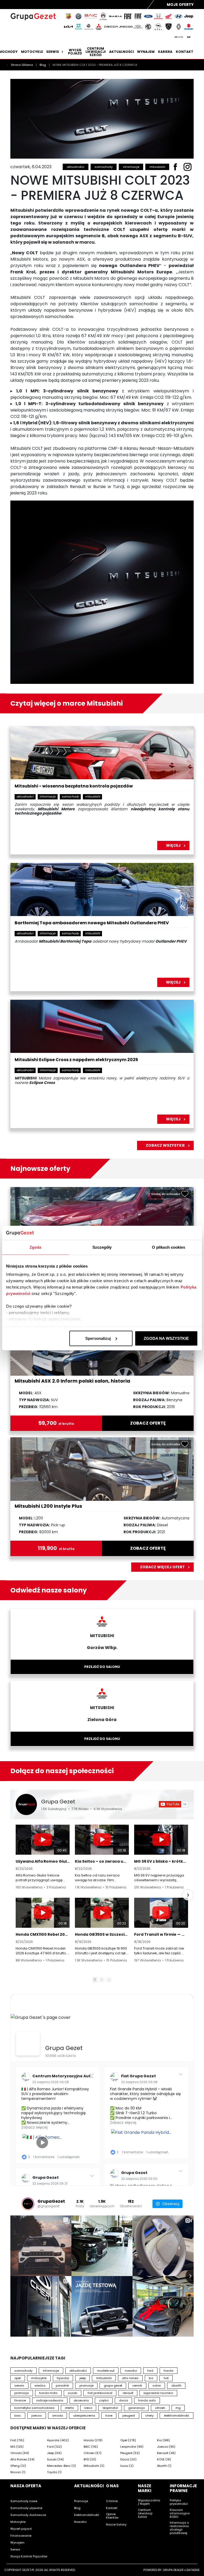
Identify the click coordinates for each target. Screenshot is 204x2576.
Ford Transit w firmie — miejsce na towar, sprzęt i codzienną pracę (161, 1934)
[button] (16, 1895)
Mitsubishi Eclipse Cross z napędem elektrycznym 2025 (76, 1060)
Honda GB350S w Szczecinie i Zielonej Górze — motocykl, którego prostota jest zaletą (102, 1934)
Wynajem (146, 52)
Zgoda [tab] (35, 1247)
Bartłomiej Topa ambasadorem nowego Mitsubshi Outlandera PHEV (92, 923)
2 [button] (102, 1980)
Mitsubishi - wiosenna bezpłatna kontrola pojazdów (74, 786)
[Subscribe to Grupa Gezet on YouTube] (174, 1804)
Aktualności (122, 52)
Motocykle (32, 52)
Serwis (53, 52)
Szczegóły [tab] (102, 1247)
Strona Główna (22, 65)
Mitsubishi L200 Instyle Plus (48, 1506)
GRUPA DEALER (173, 2570)
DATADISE (193, 2570)
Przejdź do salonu (102, 1667)
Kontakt (185, 52)
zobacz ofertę (148, 1423)
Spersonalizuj (98, 1338)
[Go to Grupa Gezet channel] (26, 1804)
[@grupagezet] (28, 2204)
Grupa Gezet (58, 1802)
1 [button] (95, 1980)
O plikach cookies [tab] (169, 1247)
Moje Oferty (180, 5)
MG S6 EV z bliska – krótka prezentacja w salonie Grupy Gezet (161, 1861)
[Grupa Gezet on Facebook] (28, 2044)
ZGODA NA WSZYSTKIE (166, 1338)
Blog (43, 65)
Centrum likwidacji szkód (96, 52)
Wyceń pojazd (75, 52)
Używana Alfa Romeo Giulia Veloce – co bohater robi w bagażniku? (43, 1861)
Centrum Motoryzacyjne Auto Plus (67, 2076)
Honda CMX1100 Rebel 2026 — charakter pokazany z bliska (43, 1934)
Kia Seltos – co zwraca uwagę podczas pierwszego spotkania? (102, 1861)
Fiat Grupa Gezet (139, 2076)
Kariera (165, 52)
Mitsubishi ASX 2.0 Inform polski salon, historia (72, 1381)
